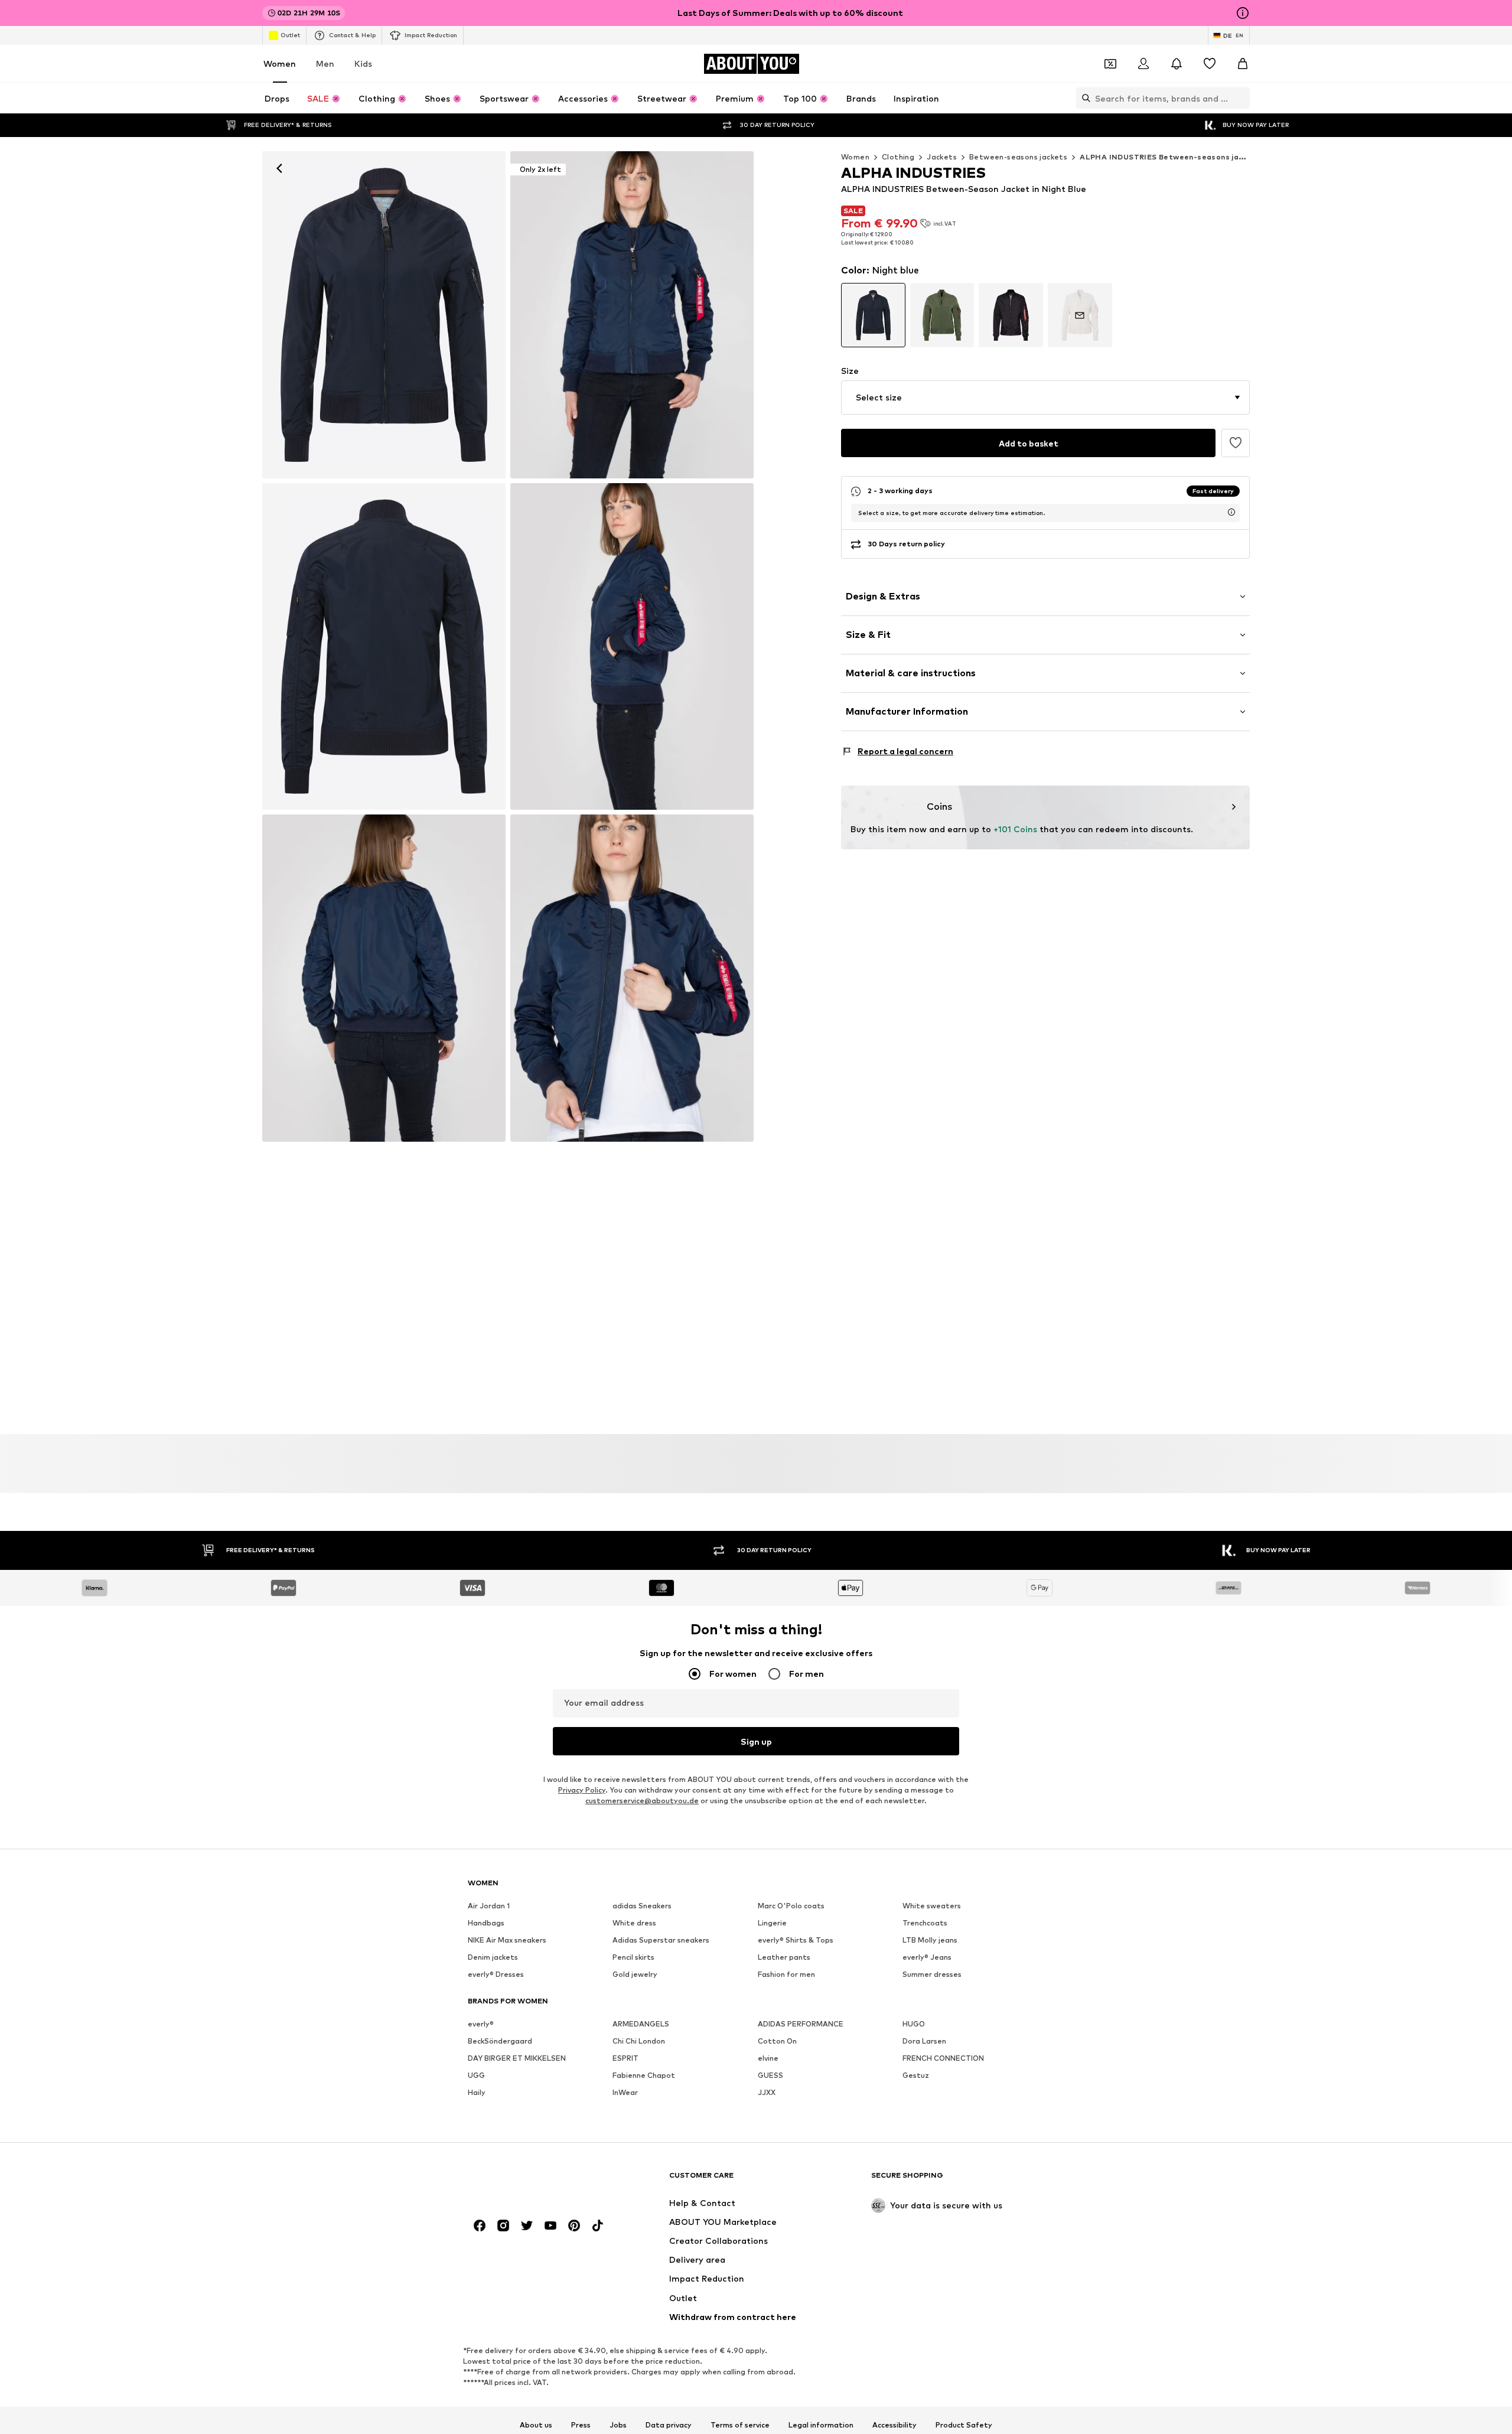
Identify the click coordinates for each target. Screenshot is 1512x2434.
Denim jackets (493, 1957)
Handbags (486, 1923)
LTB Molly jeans (930, 1940)
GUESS (770, 2075)
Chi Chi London (639, 2041)
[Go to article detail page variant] (873, 315)
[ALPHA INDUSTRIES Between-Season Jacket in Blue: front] (384, 315)
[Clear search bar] (1241, 98)
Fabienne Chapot (644, 2075)
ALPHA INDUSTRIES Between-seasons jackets (1170, 157)
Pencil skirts (633, 1957)
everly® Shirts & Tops (796, 1940)
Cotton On (777, 2041)
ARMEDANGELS (641, 2024)
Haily (477, 2092)
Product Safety (964, 2425)
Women (280, 63)
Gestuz (916, 2075)
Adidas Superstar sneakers (661, 1940)
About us (536, 2425)
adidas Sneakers (642, 1906)
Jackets (942, 157)
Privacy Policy (582, 1790)
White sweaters (932, 1906)
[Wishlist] (1210, 64)
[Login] (1143, 64)
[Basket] (1243, 64)
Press (581, 2425)
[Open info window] (1243, 13)
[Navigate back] (279, 168)
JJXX (767, 2092)
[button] (1045, 397)
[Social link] (480, 2226)
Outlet (290, 35)
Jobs (618, 2425)
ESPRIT (625, 2058)
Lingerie (772, 1923)
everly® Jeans (927, 1957)
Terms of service (740, 2425)
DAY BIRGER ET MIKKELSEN (517, 2058)
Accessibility (895, 2425)
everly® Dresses (496, 1974)
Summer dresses (932, 1974)
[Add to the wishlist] (1236, 443)
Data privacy (669, 2425)
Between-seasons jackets (1018, 157)
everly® (481, 2024)
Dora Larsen (924, 2041)
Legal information (821, 2425)
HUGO (914, 2024)
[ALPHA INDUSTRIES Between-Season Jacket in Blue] (384, 647)
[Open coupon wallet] (1110, 64)
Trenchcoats (925, 1923)
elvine (768, 2058)
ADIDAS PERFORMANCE (801, 2024)
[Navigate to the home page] (532, 2181)
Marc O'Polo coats (791, 1906)
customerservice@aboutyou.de (642, 1801)
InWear (625, 2092)
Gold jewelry (635, 1974)
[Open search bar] (1083, 98)
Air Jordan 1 (489, 1906)
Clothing (898, 157)
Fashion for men (786, 1974)
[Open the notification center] (1177, 64)
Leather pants (784, 1957)
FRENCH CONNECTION (943, 2058)
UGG (476, 2075)
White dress (634, 1923)
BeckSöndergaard (500, 2041)
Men (325, 63)
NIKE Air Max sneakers (507, 1940)
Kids (363, 63)
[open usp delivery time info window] (1231, 512)
